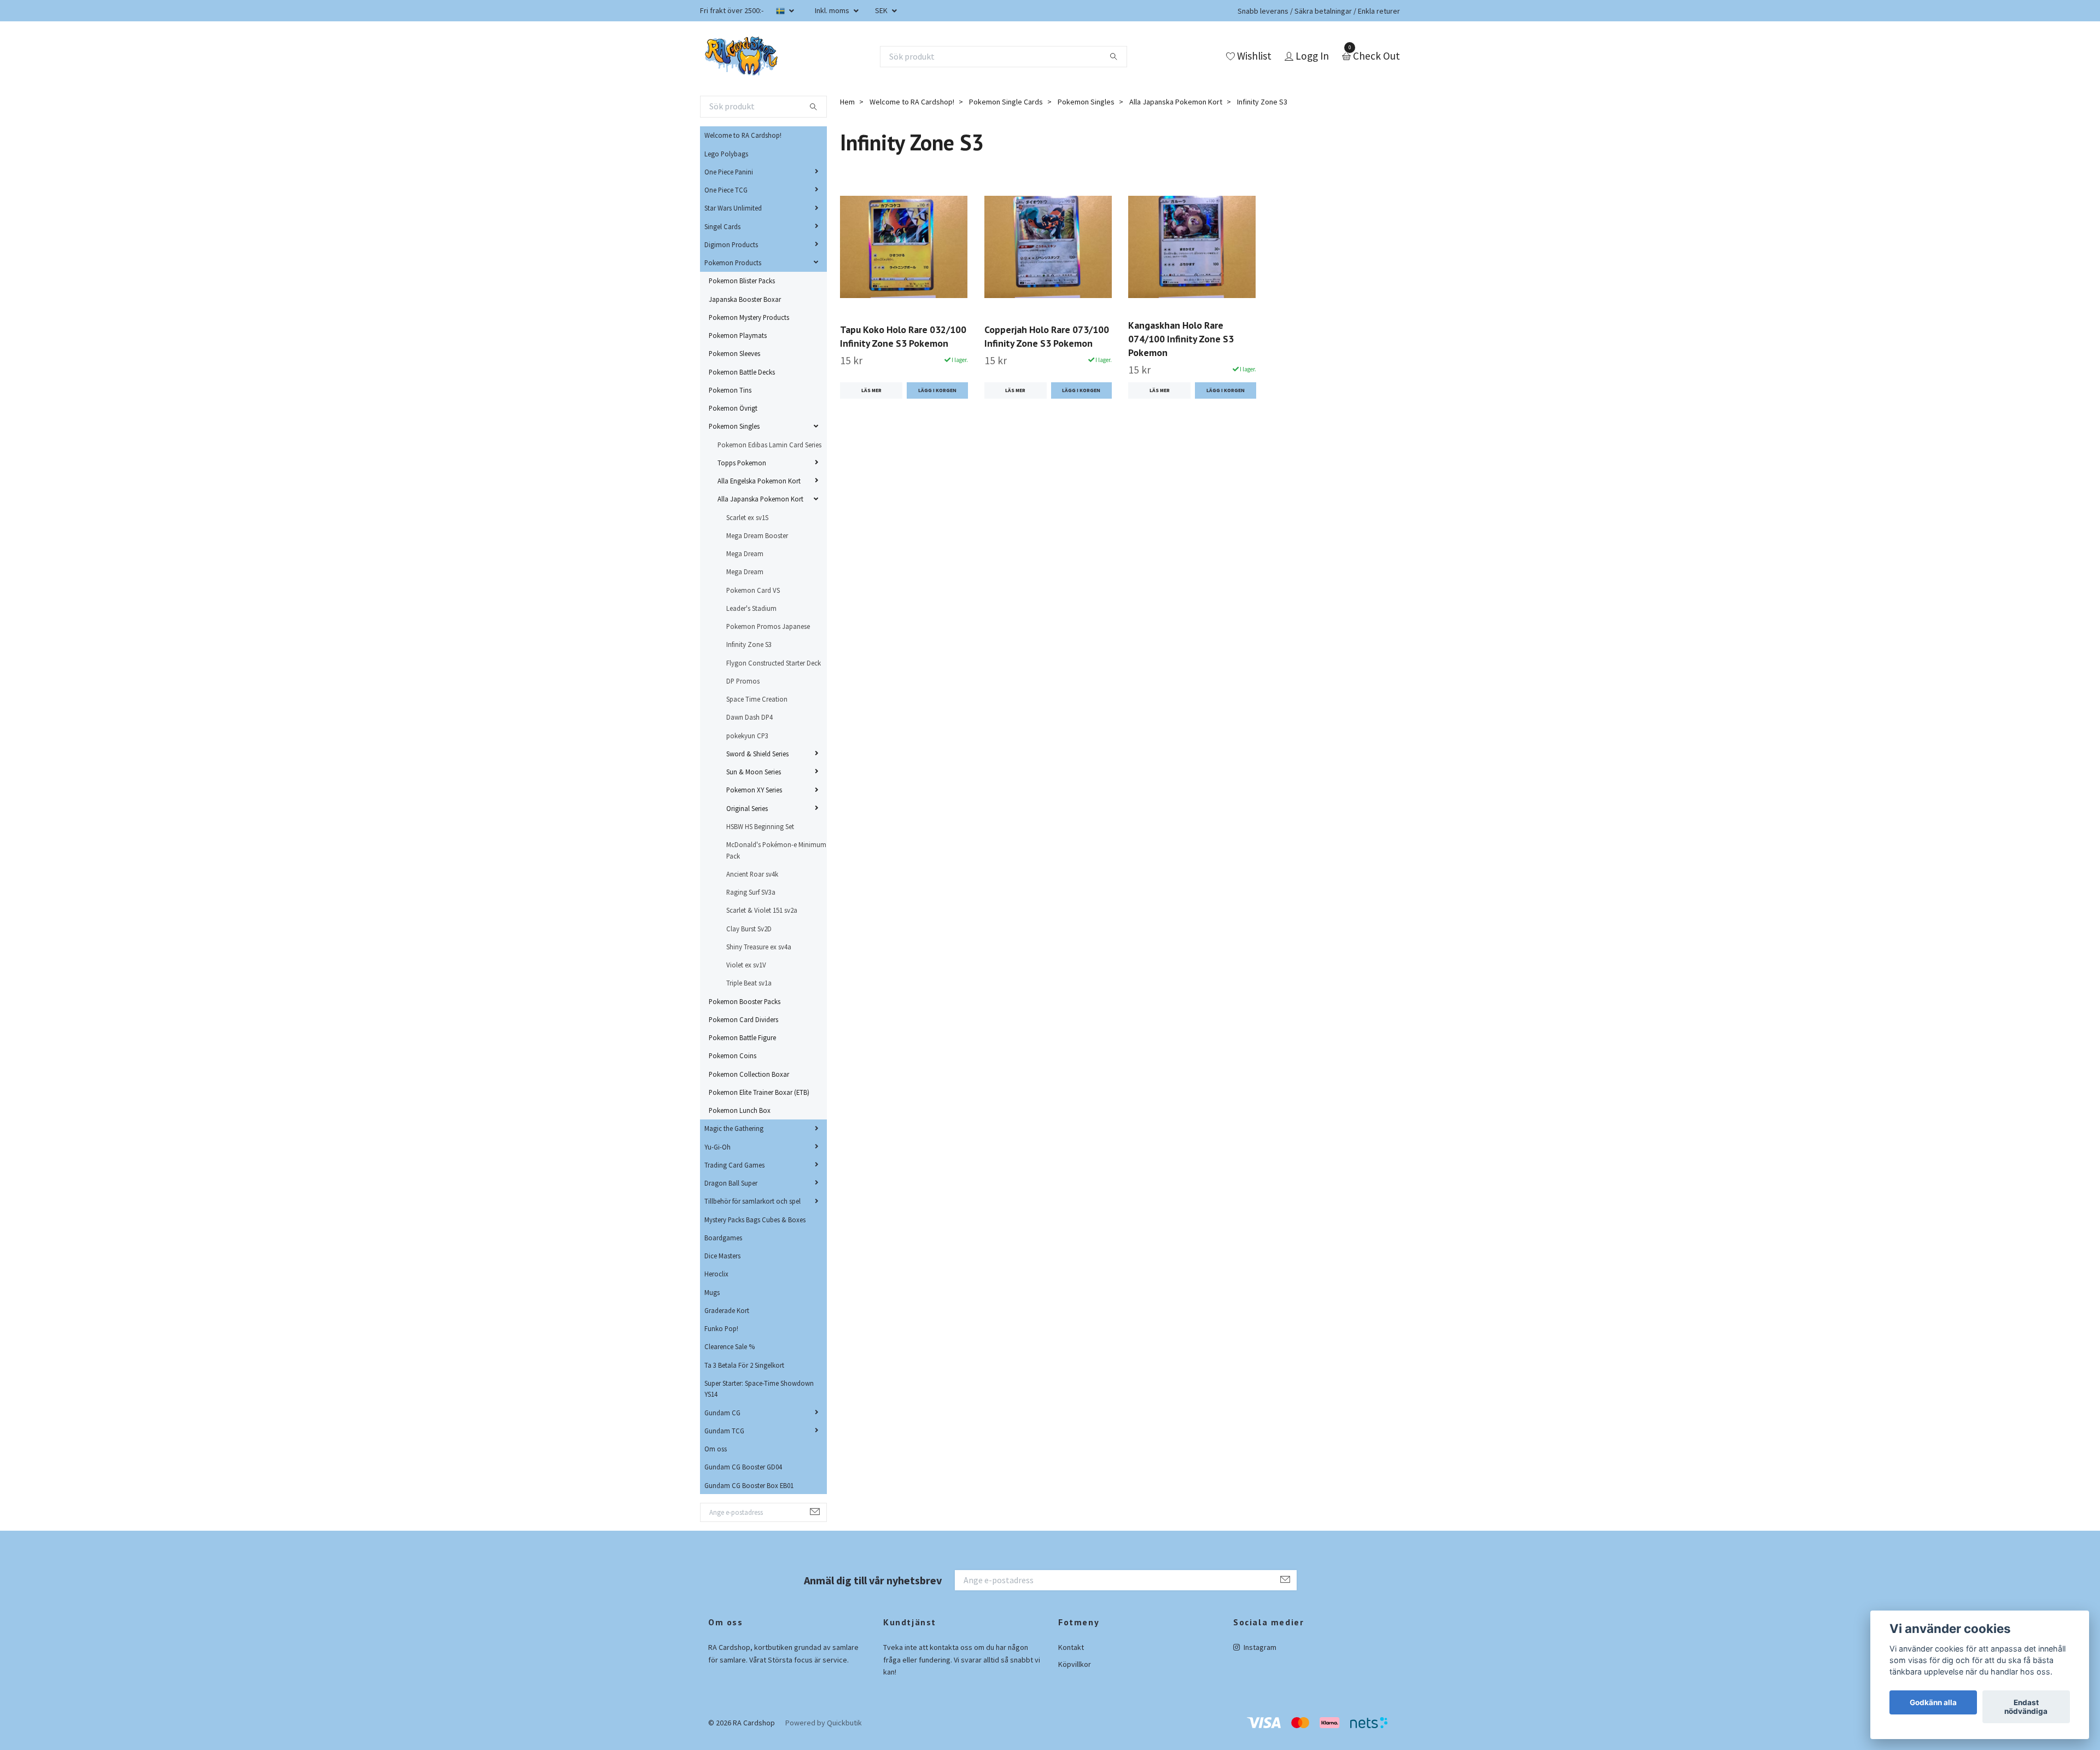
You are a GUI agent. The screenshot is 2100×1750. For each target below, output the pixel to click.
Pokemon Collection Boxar (749, 1074)
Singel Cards (722, 226)
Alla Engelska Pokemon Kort (759, 481)
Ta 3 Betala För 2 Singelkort (744, 1365)
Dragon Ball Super (731, 1183)
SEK (882, 10)
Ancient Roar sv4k (752, 874)
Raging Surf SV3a (751, 892)
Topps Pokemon (742, 463)
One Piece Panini (729, 172)
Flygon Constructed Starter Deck (774, 663)
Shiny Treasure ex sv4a (759, 947)
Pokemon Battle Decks (742, 372)
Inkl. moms (833, 10)
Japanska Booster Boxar (745, 299)
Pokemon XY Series (754, 790)
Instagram (1259, 1647)
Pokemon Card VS (753, 590)
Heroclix (716, 1274)
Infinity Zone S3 (749, 644)
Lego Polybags (726, 154)
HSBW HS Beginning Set (760, 826)
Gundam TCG (724, 1431)
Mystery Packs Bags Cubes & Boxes (755, 1220)
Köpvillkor (1075, 1664)
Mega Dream (745, 553)
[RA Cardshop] (742, 56)
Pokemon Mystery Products (749, 317)
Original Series (747, 808)
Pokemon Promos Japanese (768, 626)
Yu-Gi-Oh (717, 1147)
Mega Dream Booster (757, 535)
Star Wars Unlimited (733, 208)
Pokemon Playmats (738, 335)
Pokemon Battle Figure (742, 1037)
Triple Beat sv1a (749, 983)
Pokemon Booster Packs (745, 1001)
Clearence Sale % (730, 1346)
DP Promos (743, 681)
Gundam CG (722, 1413)
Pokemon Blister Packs (742, 281)
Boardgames (723, 1238)
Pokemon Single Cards (1006, 102)
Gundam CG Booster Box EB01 (749, 1485)
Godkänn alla (1933, 1702)
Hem (847, 102)
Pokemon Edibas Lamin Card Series (769, 445)
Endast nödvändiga (2026, 1707)
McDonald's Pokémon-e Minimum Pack (776, 850)
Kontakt (1071, 1647)
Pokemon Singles (734, 426)
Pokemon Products (733, 262)
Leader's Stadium (751, 608)
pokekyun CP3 (747, 736)
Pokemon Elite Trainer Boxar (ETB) (759, 1092)
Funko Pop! (721, 1328)
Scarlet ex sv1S (747, 517)
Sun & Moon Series (754, 772)
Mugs (712, 1292)
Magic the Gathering (734, 1128)
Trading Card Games (734, 1165)
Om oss (716, 1449)
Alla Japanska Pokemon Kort (760, 499)
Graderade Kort (727, 1310)
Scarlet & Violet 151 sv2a (762, 910)
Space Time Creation (757, 699)
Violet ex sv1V (746, 965)
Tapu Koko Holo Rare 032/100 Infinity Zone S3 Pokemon (903, 336)
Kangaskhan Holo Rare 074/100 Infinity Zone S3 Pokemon (1181, 339)
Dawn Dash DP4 (749, 717)
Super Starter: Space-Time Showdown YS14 (759, 1389)
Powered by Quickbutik (824, 1723)
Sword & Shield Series (757, 754)
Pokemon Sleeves (734, 353)
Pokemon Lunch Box (740, 1110)
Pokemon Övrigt (733, 408)
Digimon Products (731, 244)
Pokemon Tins (730, 390)
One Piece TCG (726, 190)
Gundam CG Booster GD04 (743, 1467)
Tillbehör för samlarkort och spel (752, 1201)
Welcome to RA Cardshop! (743, 135)
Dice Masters (722, 1256)
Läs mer (871, 390)
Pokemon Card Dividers (743, 1019)
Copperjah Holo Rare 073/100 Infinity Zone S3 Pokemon (1047, 336)
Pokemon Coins (733, 1055)
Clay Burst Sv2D (749, 929)
